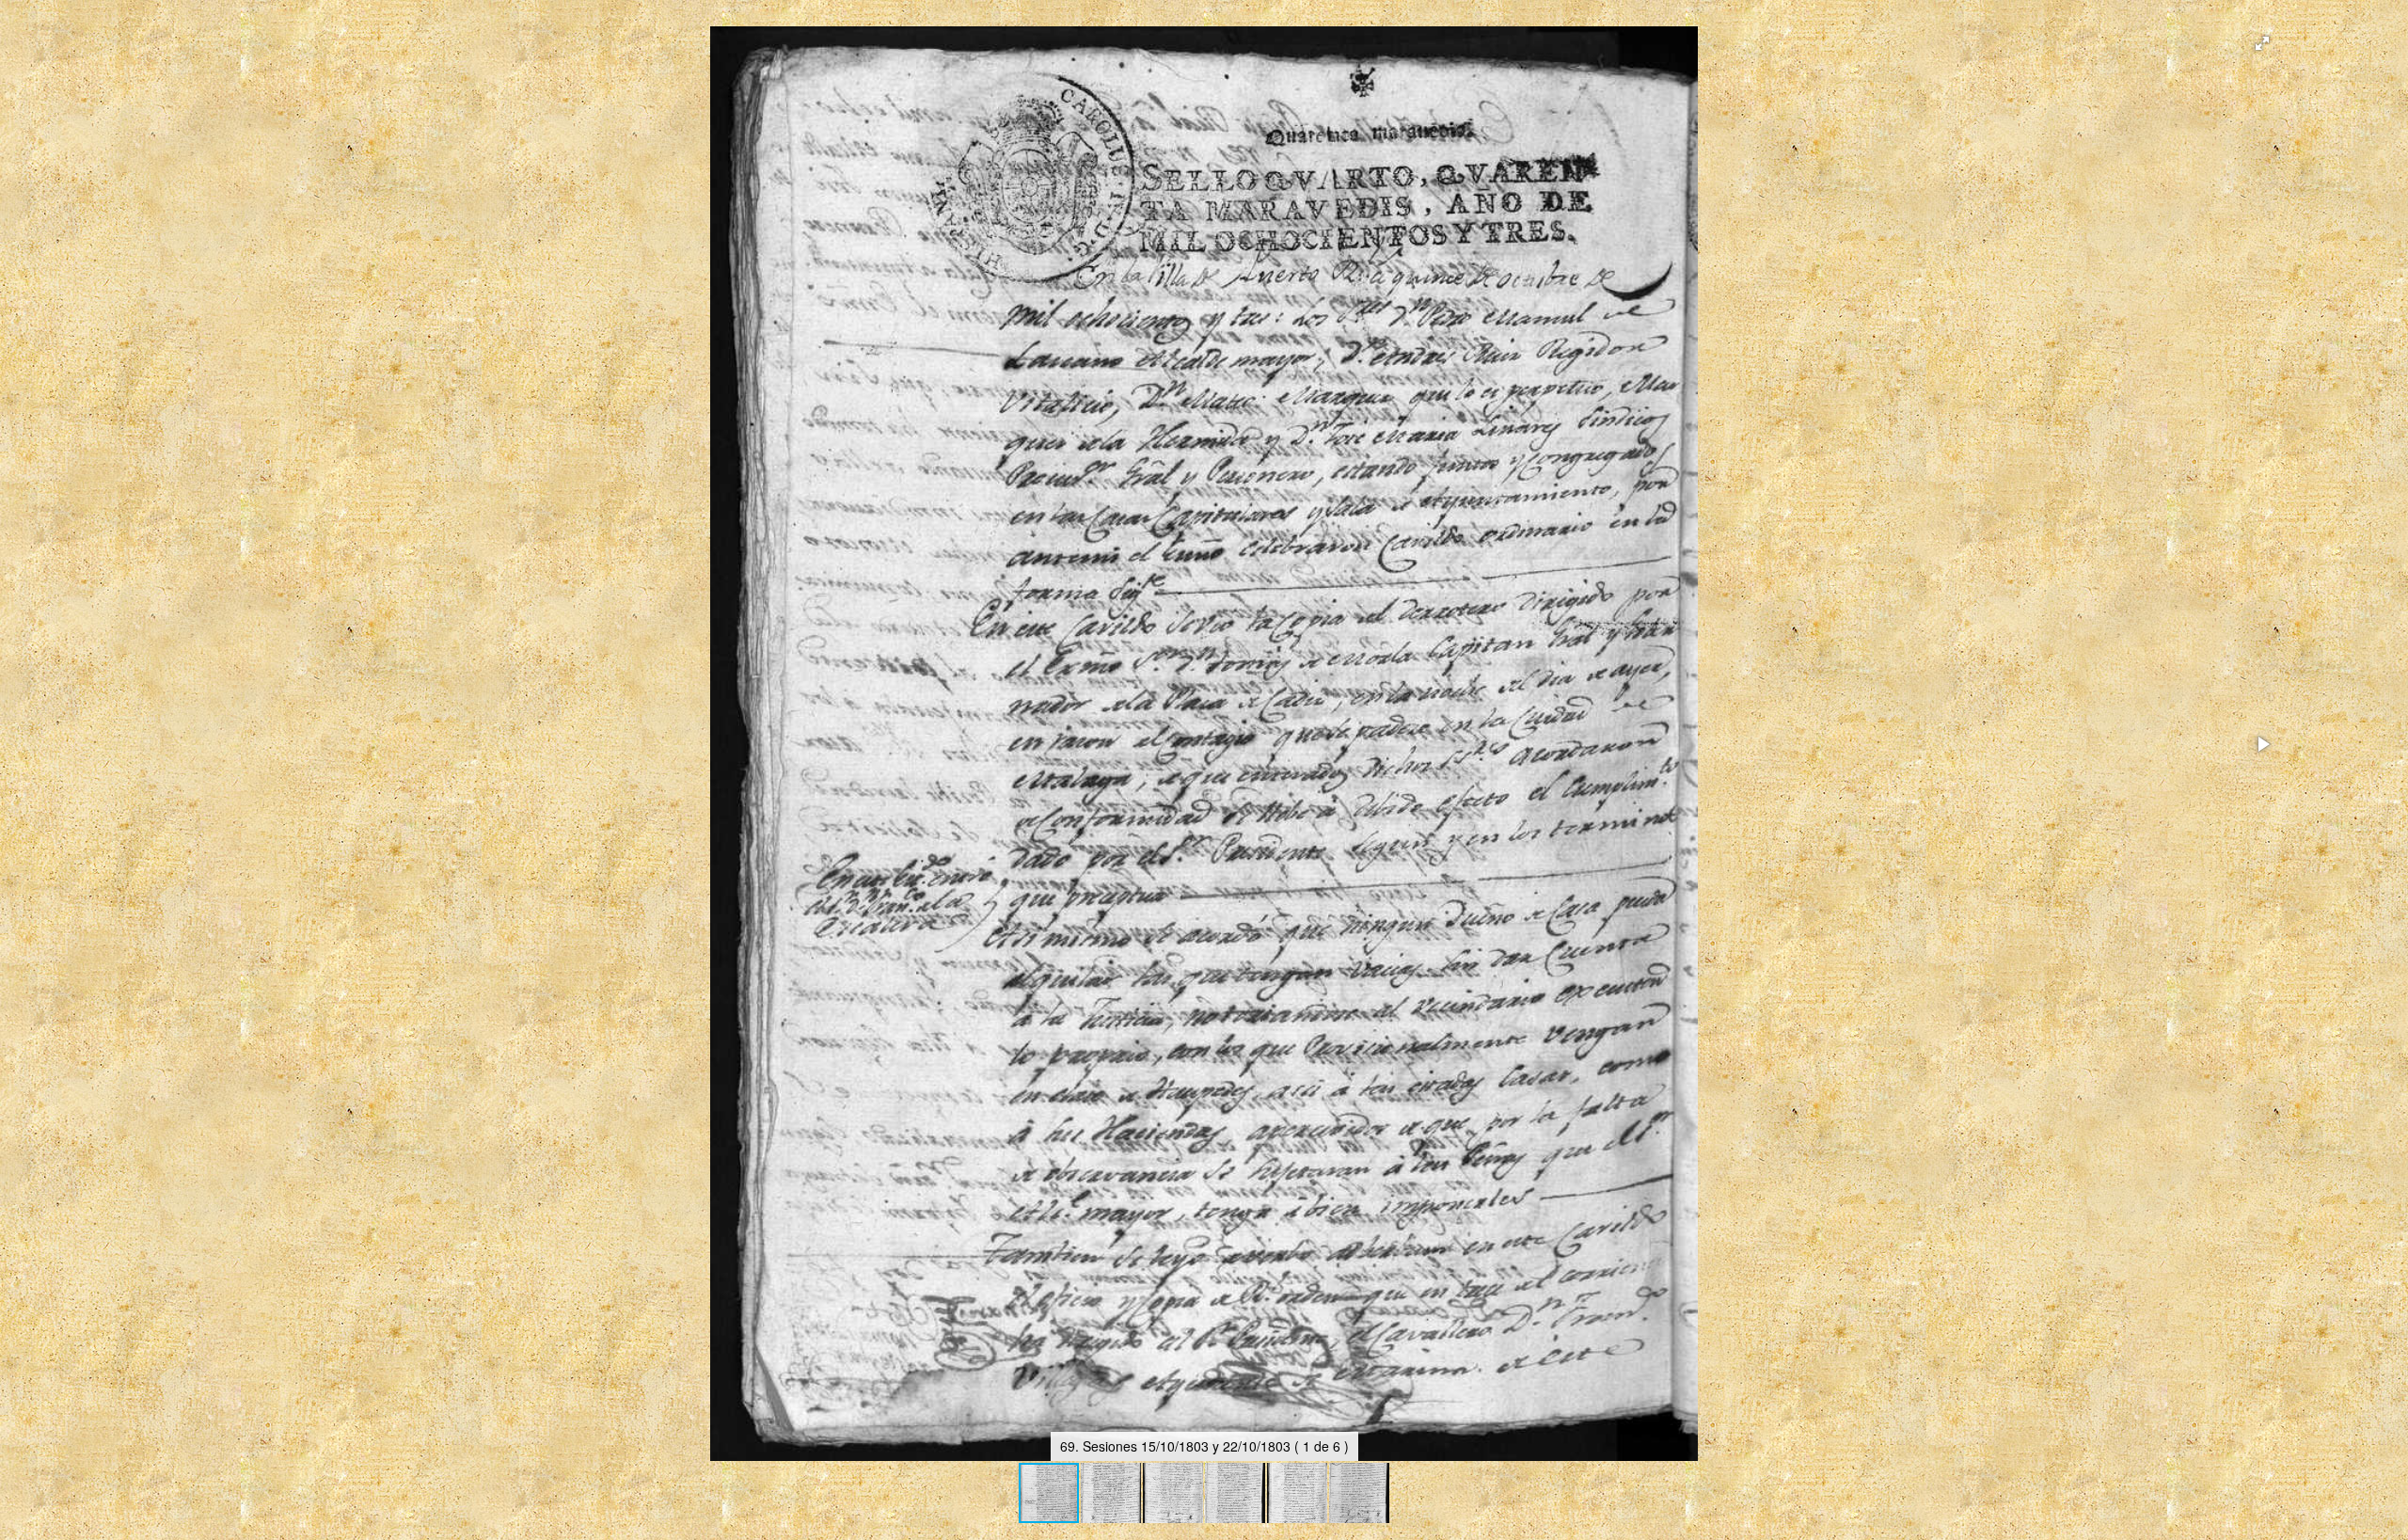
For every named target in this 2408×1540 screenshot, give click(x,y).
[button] (2262, 43)
